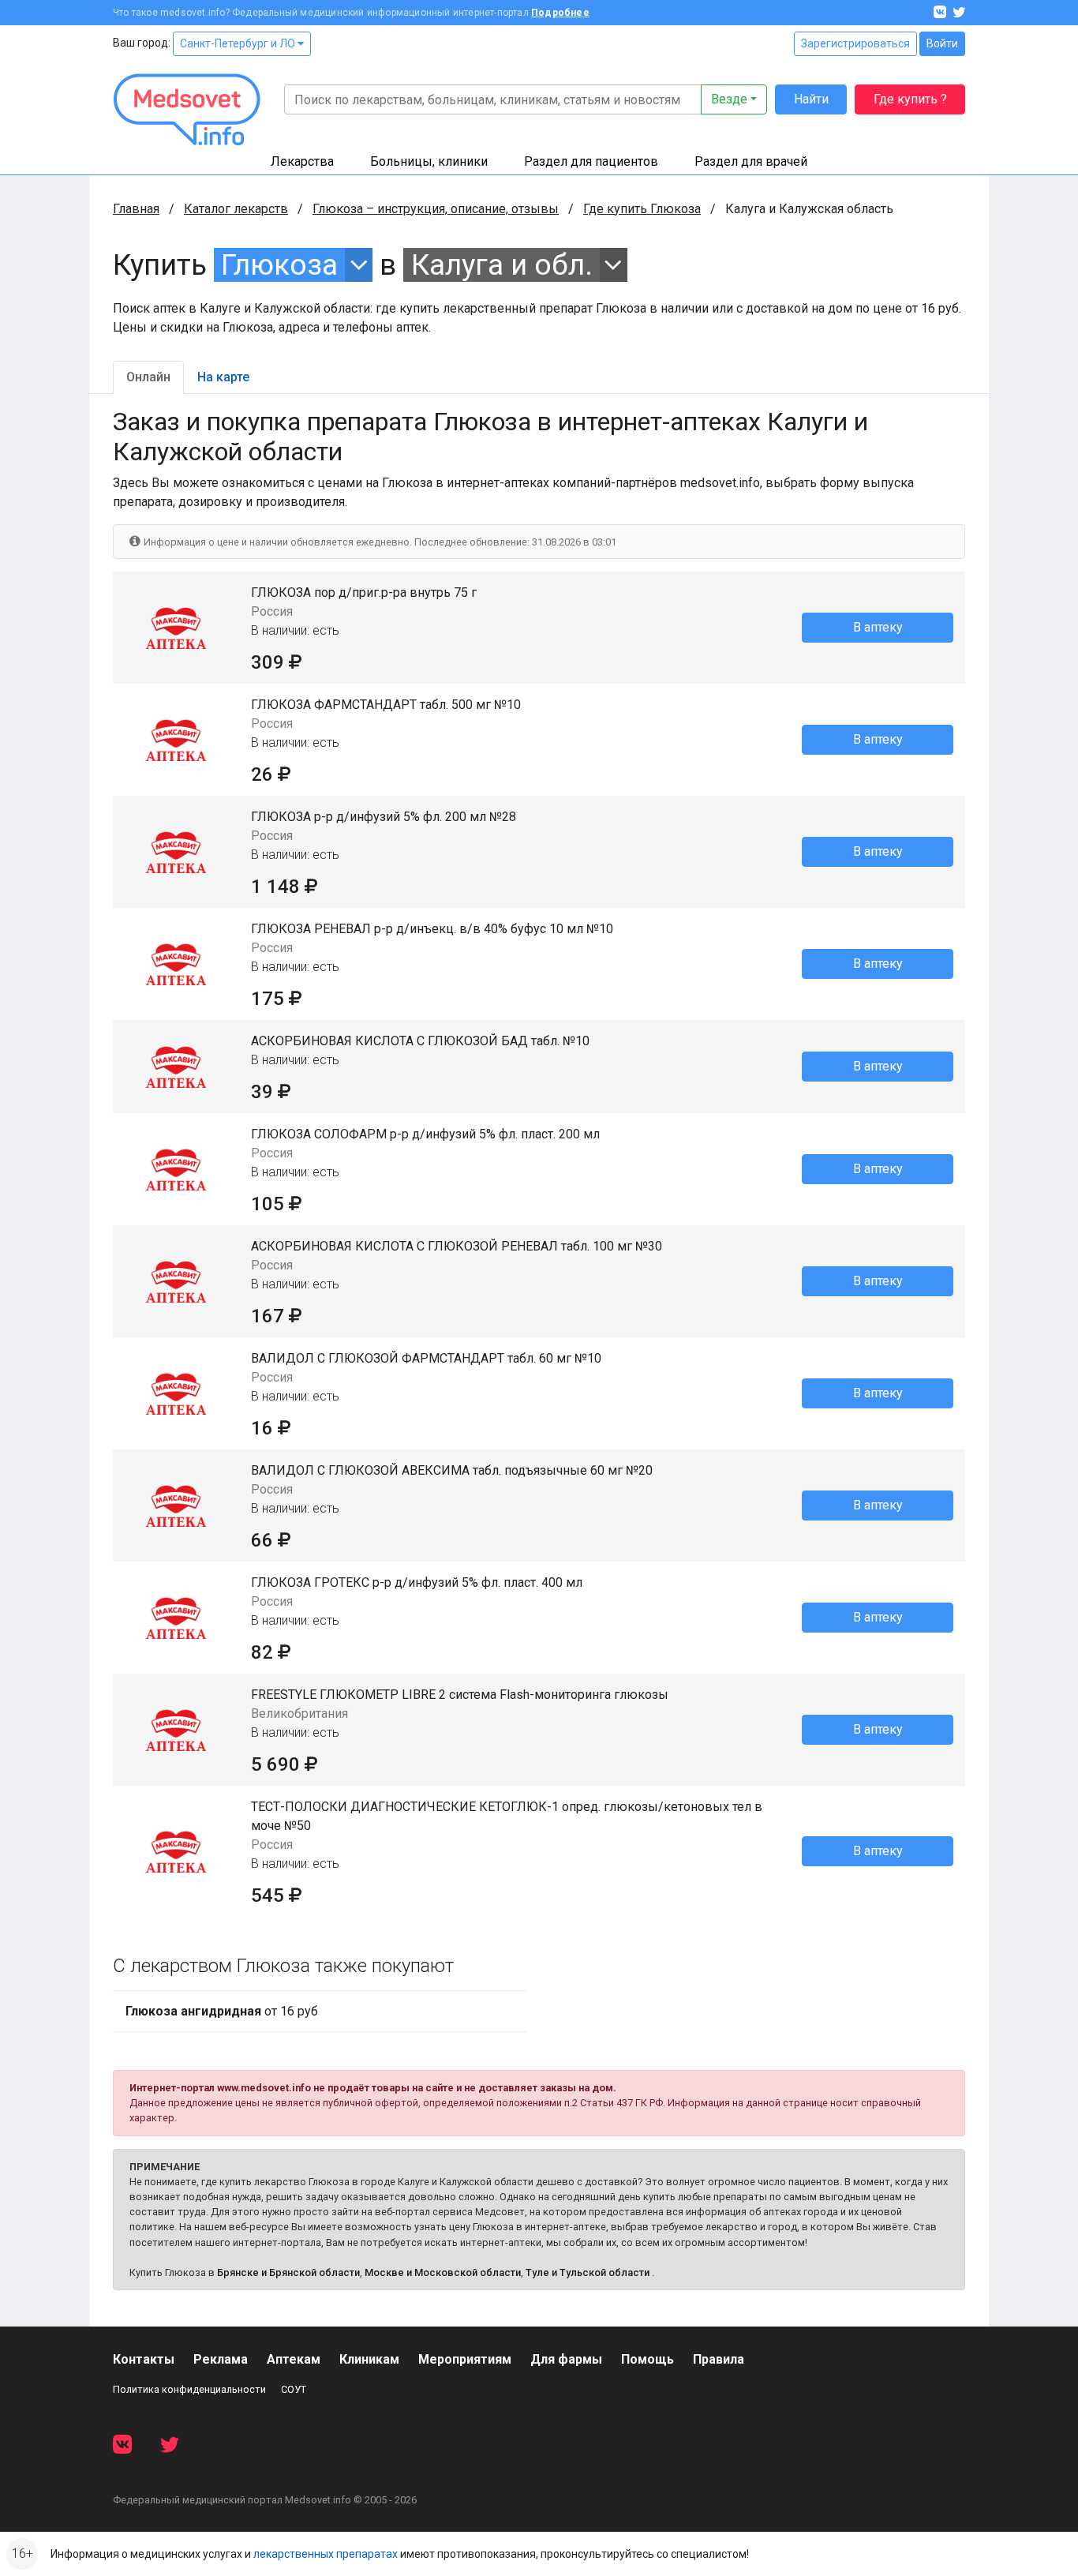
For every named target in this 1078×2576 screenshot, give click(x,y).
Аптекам (294, 2359)
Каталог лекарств (236, 209)
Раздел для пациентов (591, 161)
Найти (811, 99)
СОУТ (294, 2389)
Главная (136, 209)
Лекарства (302, 161)
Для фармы (566, 2359)
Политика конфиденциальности (189, 2389)
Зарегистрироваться (855, 43)
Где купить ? (910, 99)
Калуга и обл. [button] (502, 265)
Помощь (648, 2359)
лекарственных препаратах (326, 2554)
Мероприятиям (465, 2359)
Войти (942, 43)
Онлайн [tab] (148, 377)
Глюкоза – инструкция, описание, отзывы (436, 209)
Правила (719, 2359)
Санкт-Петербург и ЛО (239, 43)
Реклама (221, 2359)
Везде (729, 99)
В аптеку (878, 627)
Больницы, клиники (429, 161)
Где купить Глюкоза (642, 209)
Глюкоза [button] (279, 265)
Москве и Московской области (443, 2272)
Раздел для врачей (751, 161)
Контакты (144, 2359)
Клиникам (369, 2359)
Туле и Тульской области (588, 2272)
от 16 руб (222, 2011)
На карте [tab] (223, 377)
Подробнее (560, 13)
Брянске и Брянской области (288, 2272)
